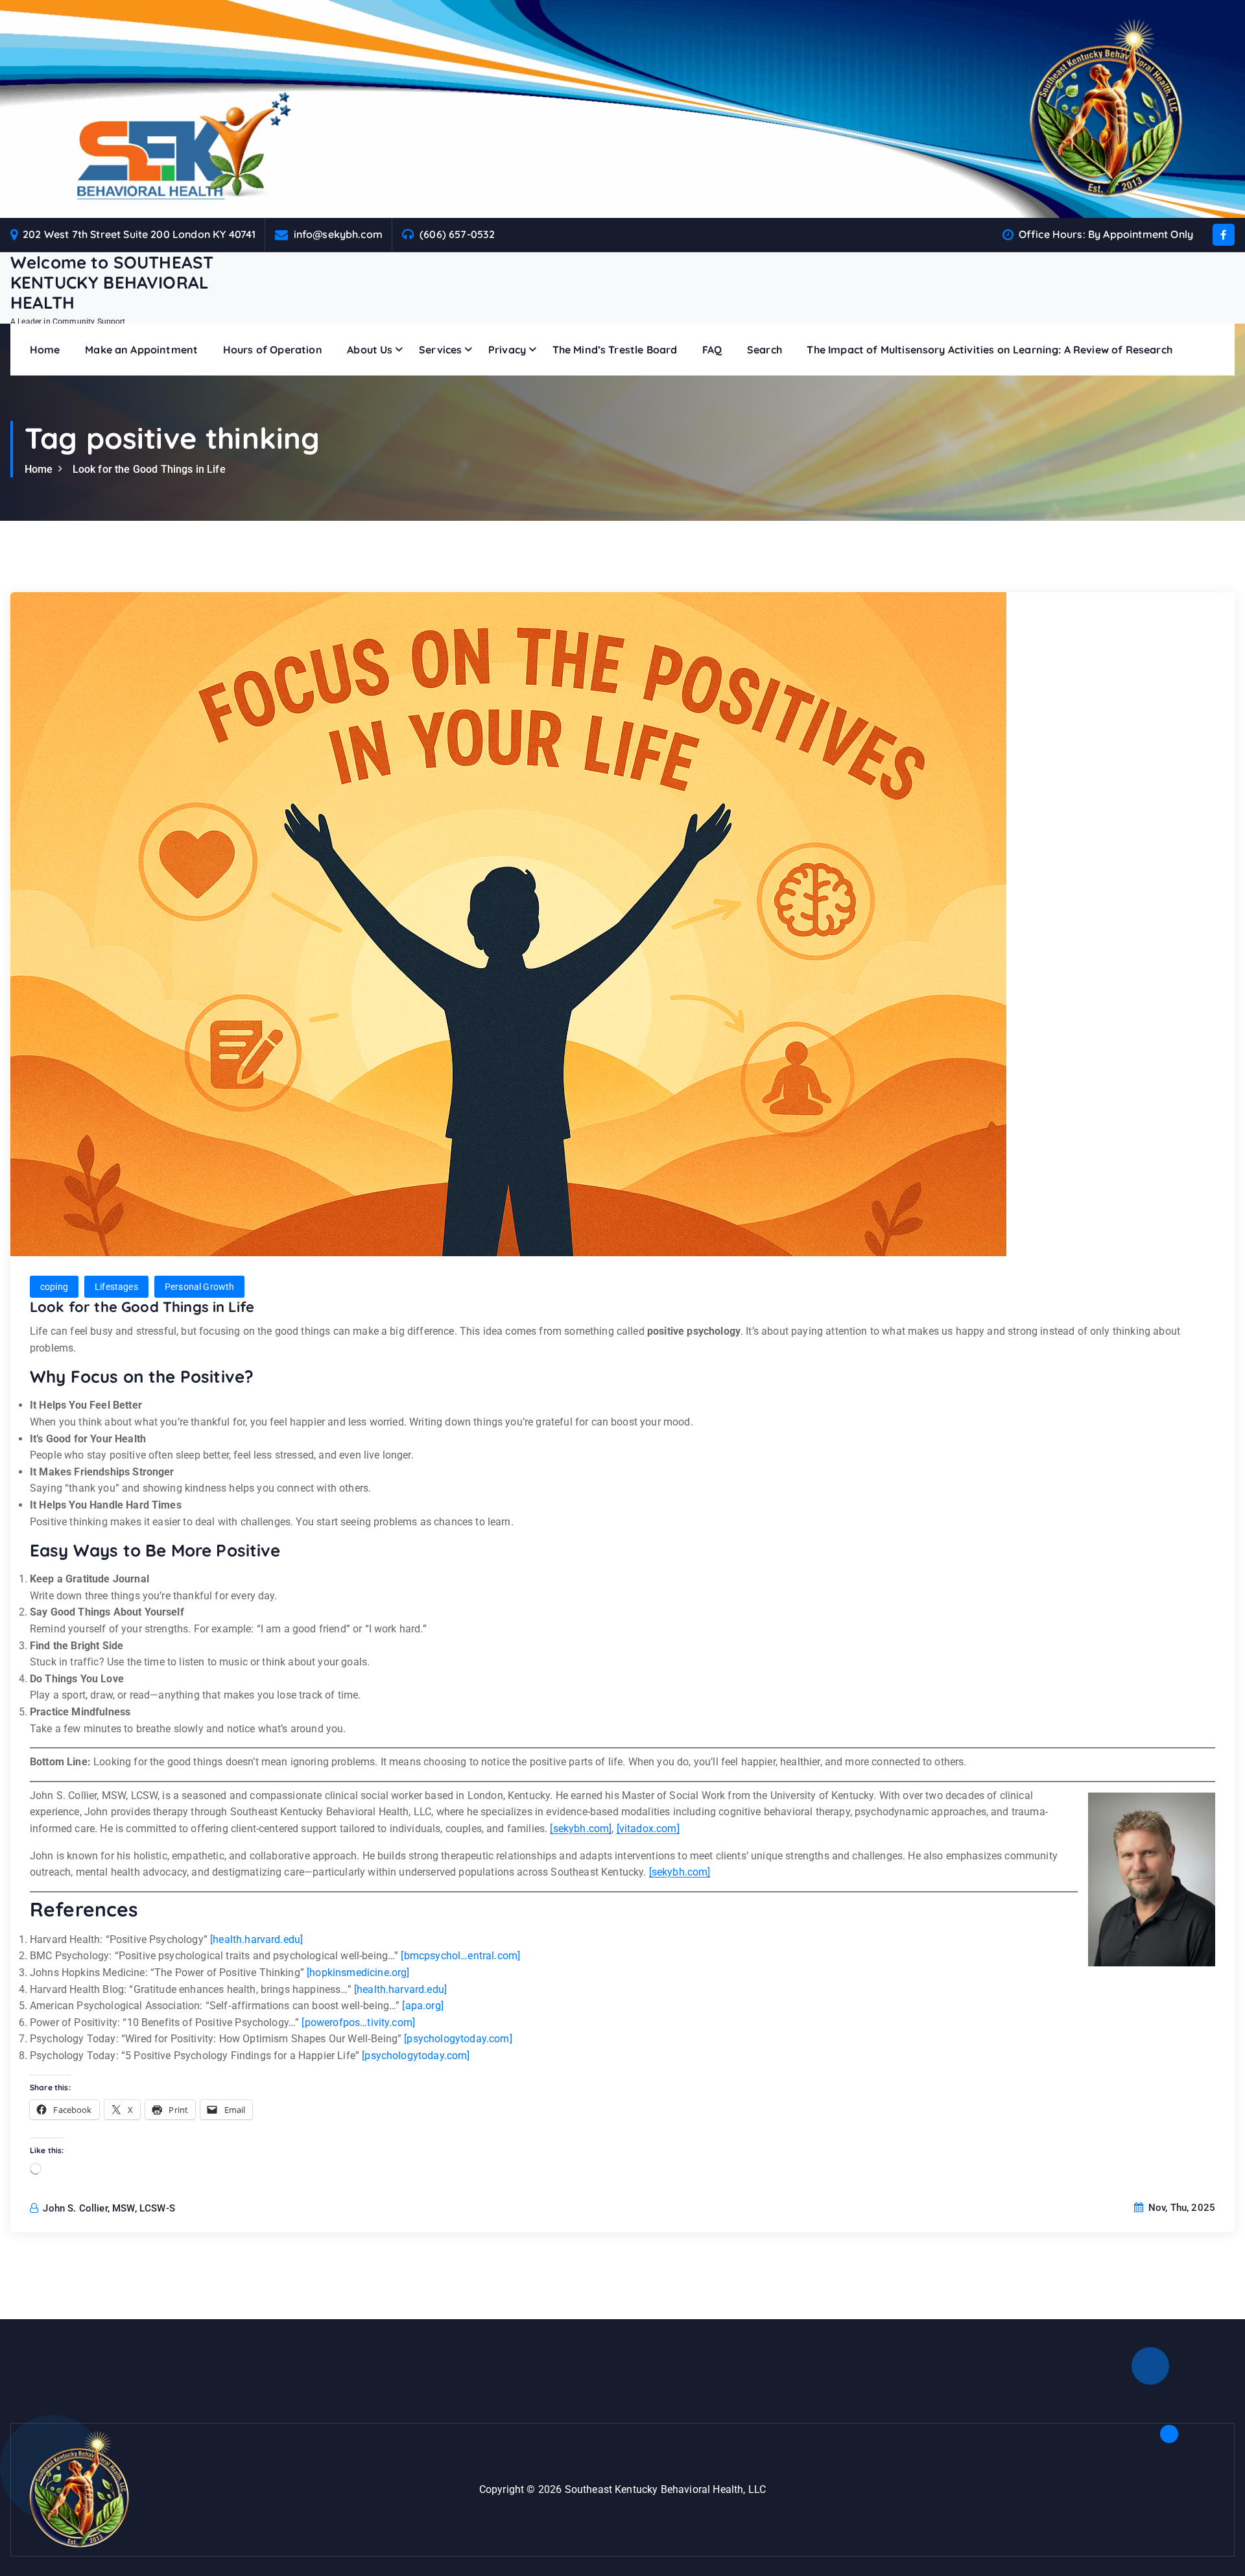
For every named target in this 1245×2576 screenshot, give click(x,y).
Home (45, 350)
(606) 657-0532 (457, 234)
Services (440, 350)
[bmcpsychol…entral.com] (460, 1956)
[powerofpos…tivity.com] (358, 2022)
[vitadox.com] (648, 1829)
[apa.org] (422, 2006)
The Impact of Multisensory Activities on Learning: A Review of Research (989, 350)
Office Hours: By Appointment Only (1106, 234)
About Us (370, 350)
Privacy (507, 350)
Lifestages (116, 1287)
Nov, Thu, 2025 (1180, 2208)
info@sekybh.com (338, 234)
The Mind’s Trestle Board (615, 350)
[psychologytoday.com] (458, 2039)
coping (54, 1287)
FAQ (712, 350)
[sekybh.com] (581, 1829)
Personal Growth (199, 1287)
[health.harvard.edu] (256, 1939)
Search (765, 350)
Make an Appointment (141, 350)
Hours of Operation (273, 350)
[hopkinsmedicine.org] (358, 1973)
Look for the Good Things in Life (149, 469)
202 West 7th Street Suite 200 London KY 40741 (139, 234)
